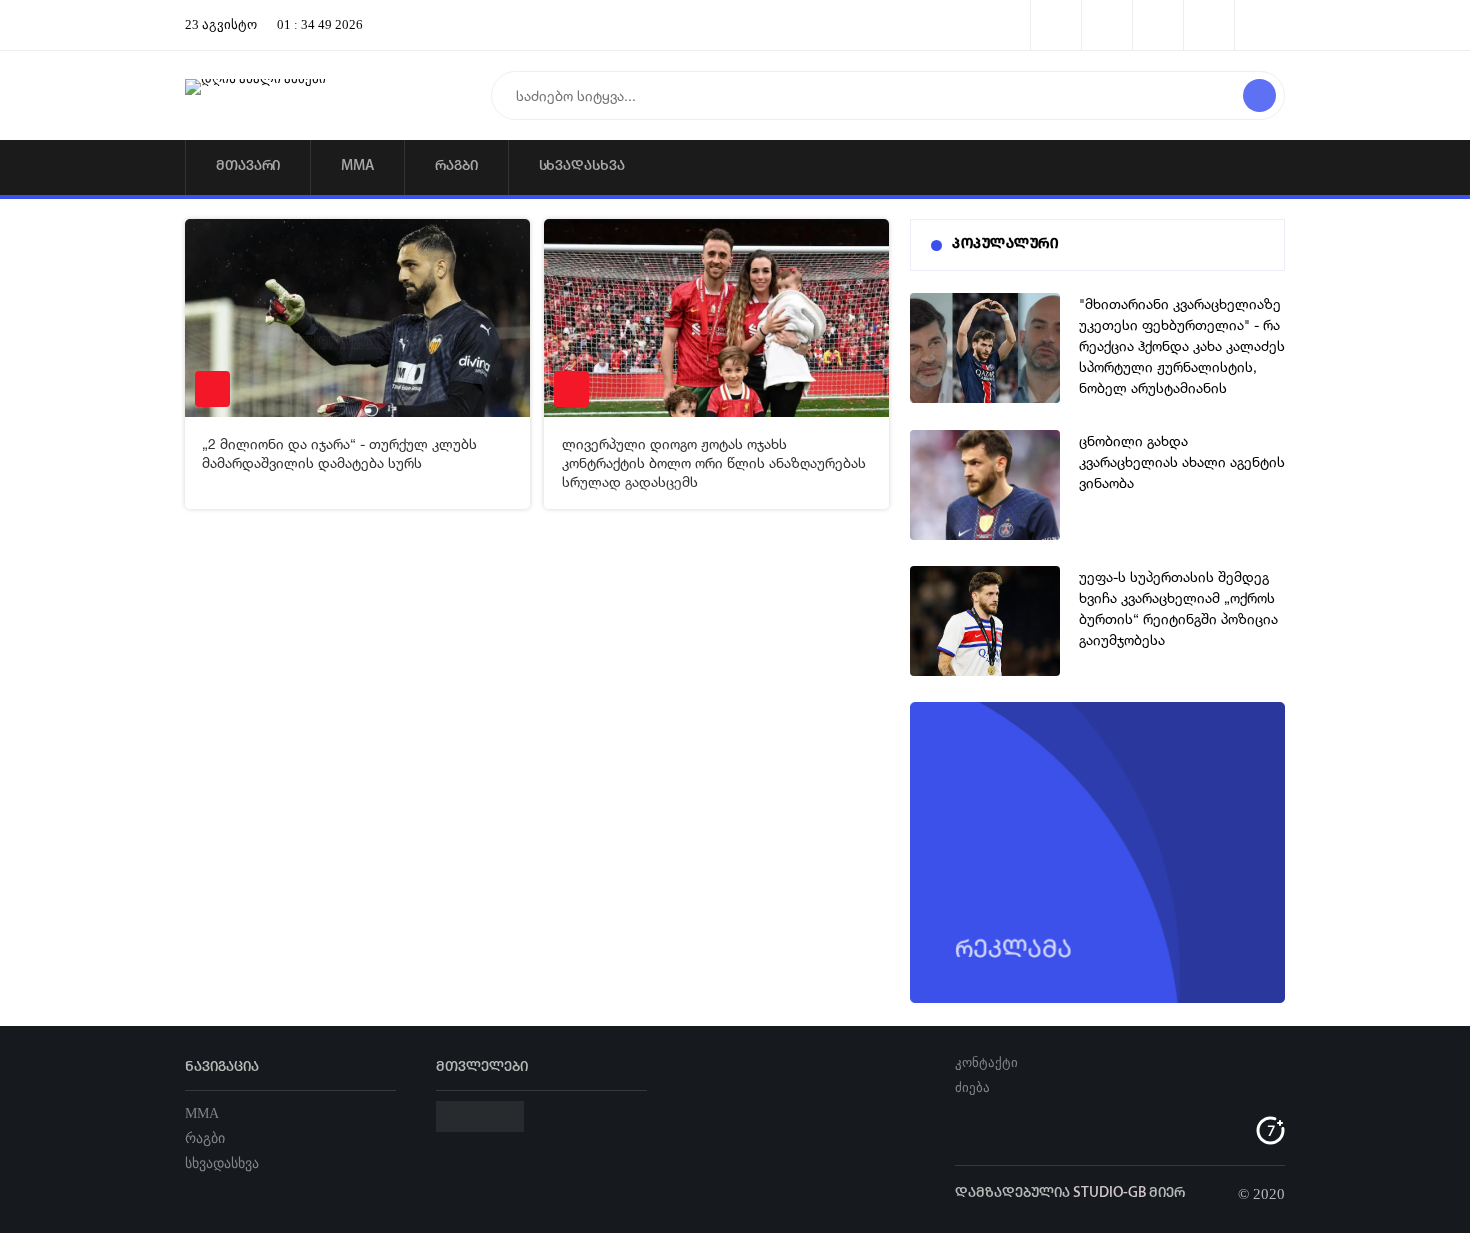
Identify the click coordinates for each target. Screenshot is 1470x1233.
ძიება (972, 1087)
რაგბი (456, 166)
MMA (357, 166)
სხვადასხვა (582, 166)
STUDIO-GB (1109, 1193)
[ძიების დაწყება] (1259, 95)
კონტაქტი (986, 1062)
